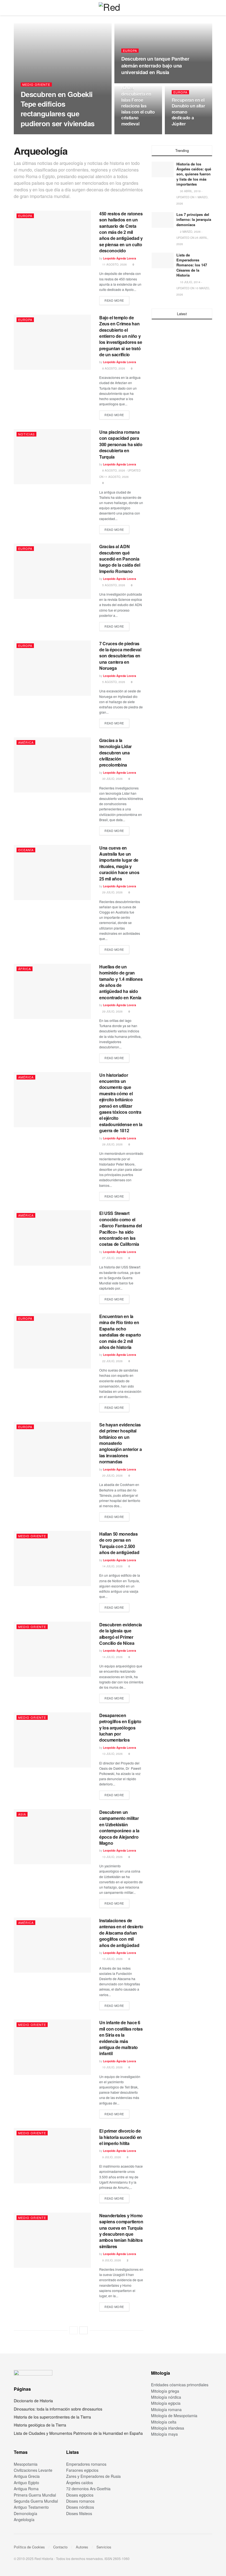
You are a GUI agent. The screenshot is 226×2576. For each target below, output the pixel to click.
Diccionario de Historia (33, 2401)
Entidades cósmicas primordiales (180, 2385)
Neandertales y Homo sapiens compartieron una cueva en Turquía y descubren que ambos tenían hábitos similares (121, 2231)
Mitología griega (165, 2391)
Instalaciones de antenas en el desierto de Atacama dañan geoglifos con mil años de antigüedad (121, 1933)
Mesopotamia (26, 2464)
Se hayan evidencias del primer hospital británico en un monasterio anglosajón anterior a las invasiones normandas (120, 1443)
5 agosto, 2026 (113, 585)
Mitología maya (164, 2434)
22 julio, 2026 (112, 1361)
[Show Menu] (16, 8)
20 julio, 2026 (112, 1476)
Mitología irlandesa (168, 2428)
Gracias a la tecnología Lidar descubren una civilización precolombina (115, 753)
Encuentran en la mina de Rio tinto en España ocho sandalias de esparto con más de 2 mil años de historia (120, 1332)
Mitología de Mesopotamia (174, 2416)
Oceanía (26, 850)
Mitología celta (164, 2422)
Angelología (24, 2519)
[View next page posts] (84, 2330)
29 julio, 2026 (112, 892)
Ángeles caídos (80, 2483)
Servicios (104, 2547)
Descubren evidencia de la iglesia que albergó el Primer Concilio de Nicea (121, 1634)
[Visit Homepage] (113, 8)
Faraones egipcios (82, 2470)
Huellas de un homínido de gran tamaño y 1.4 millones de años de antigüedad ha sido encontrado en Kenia (121, 982)
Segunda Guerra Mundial (36, 2501)
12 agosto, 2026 (136, 134)
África (25, 969)
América (26, 742)
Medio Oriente (36, 85)
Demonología (25, 2513)
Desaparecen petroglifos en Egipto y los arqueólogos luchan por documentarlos (120, 1728)
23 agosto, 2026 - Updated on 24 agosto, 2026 (159, 83)
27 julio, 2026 (112, 1258)
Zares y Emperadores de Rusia (93, 2476)
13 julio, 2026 (112, 1754)
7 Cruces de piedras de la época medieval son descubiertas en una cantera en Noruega (120, 656)
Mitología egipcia (166, 2403)
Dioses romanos (80, 2501)
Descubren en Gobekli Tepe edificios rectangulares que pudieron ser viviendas (58, 109)
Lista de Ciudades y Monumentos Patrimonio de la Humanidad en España (78, 2433)
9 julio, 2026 (111, 2157)
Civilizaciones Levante (33, 2470)
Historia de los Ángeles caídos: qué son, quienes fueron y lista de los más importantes (194, 174)
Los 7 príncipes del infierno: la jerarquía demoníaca (194, 219)
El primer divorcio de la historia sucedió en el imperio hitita (121, 2137)
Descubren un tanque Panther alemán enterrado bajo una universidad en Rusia (155, 65)
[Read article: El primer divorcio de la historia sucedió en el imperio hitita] (52, 2155)
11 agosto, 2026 (187, 134)
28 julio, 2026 (112, 1144)
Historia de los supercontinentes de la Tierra (52, 2417)
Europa (130, 51)
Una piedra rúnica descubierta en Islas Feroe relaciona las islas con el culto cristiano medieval (138, 103)
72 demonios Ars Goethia (88, 2489)
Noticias (26, 434)
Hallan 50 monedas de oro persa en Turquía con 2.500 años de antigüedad (119, 1543)
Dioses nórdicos (80, 2507)
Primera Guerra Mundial (35, 2495)
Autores (82, 2547)
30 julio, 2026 (112, 779)
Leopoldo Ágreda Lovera (41, 134)
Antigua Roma (26, 2489)
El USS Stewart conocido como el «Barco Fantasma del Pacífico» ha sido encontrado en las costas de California (121, 1229)
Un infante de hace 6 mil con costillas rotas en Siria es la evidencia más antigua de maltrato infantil (121, 2038)
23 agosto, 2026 (75, 134)
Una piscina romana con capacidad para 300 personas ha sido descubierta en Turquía (121, 444)
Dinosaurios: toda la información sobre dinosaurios (58, 2409)
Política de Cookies (29, 2547)
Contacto (60, 2547)
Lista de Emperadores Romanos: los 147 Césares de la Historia (192, 265)
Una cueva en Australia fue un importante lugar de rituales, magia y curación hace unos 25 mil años (119, 863)
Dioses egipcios (80, 2495)
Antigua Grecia (27, 2476)
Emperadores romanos (86, 2464)
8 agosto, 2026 (113, 368)
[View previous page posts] (74, 2330)
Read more (117, 300)
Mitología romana (166, 2409)
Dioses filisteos (79, 2513)
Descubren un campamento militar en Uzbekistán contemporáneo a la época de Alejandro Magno (119, 1827)
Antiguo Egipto (26, 2483)
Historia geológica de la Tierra (40, 2425)
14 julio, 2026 (112, 1566)
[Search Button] (210, 8)
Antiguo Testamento (31, 2507)
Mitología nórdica (166, 2397)
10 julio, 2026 (112, 1959)
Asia (22, 1814)
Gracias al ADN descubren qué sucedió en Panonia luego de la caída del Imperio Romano (120, 559)
